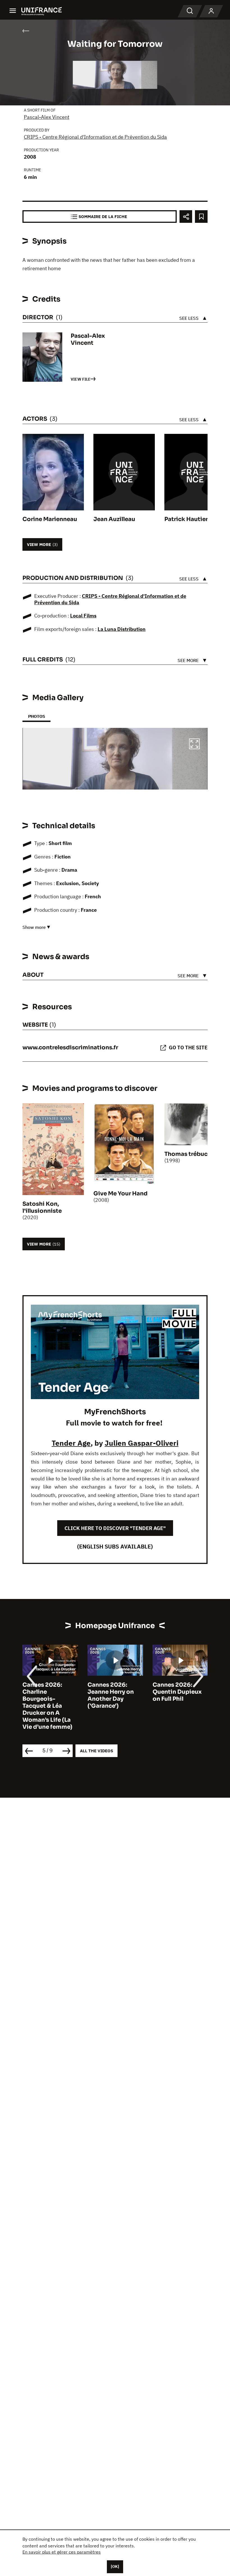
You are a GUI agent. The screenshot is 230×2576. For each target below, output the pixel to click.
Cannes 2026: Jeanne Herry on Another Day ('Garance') (111, 1695)
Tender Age (71, 1443)
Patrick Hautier (186, 519)
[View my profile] (211, 11)
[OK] (115, 2566)
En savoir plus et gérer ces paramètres (62, 2552)
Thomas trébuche (189, 1154)
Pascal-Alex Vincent (47, 117)
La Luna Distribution (122, 629)
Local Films (83, 616)
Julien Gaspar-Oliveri (142, 1443)
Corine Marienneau (50, 519)
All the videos (96, 1751)
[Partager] (186, 217)
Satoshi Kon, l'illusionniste (42, 1207)
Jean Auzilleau (114, 519)
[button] (194, 745)
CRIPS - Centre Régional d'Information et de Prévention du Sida (95, 137)
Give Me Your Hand (120, 1194)
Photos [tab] (36, 716)
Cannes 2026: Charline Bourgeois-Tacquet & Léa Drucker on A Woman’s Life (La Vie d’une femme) (47, 1706)
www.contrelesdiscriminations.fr (70, 1048)
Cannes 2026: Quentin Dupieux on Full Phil (177, 1692)
